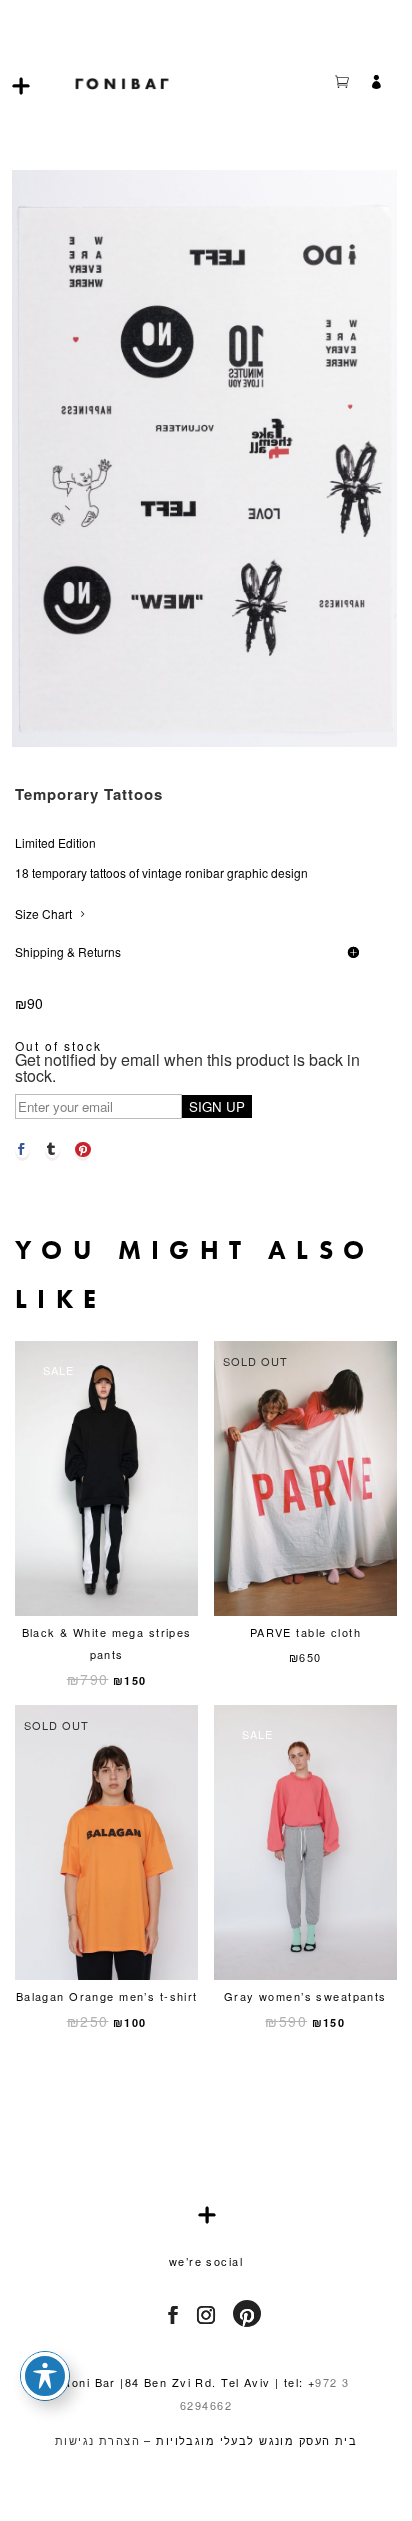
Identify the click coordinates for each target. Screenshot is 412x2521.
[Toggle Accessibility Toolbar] (45, 2376)
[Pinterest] (83, 1148)
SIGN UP (217, 1106)
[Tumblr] (52, 1148)
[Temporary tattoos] (204, 741)
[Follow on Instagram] (200, 2315)
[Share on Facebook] (22, 1148)
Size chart (43, 913)
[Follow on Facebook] (167, 2315)
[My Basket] (351, 84)
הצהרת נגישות (97, 2440)
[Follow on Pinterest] (245, 2316)
